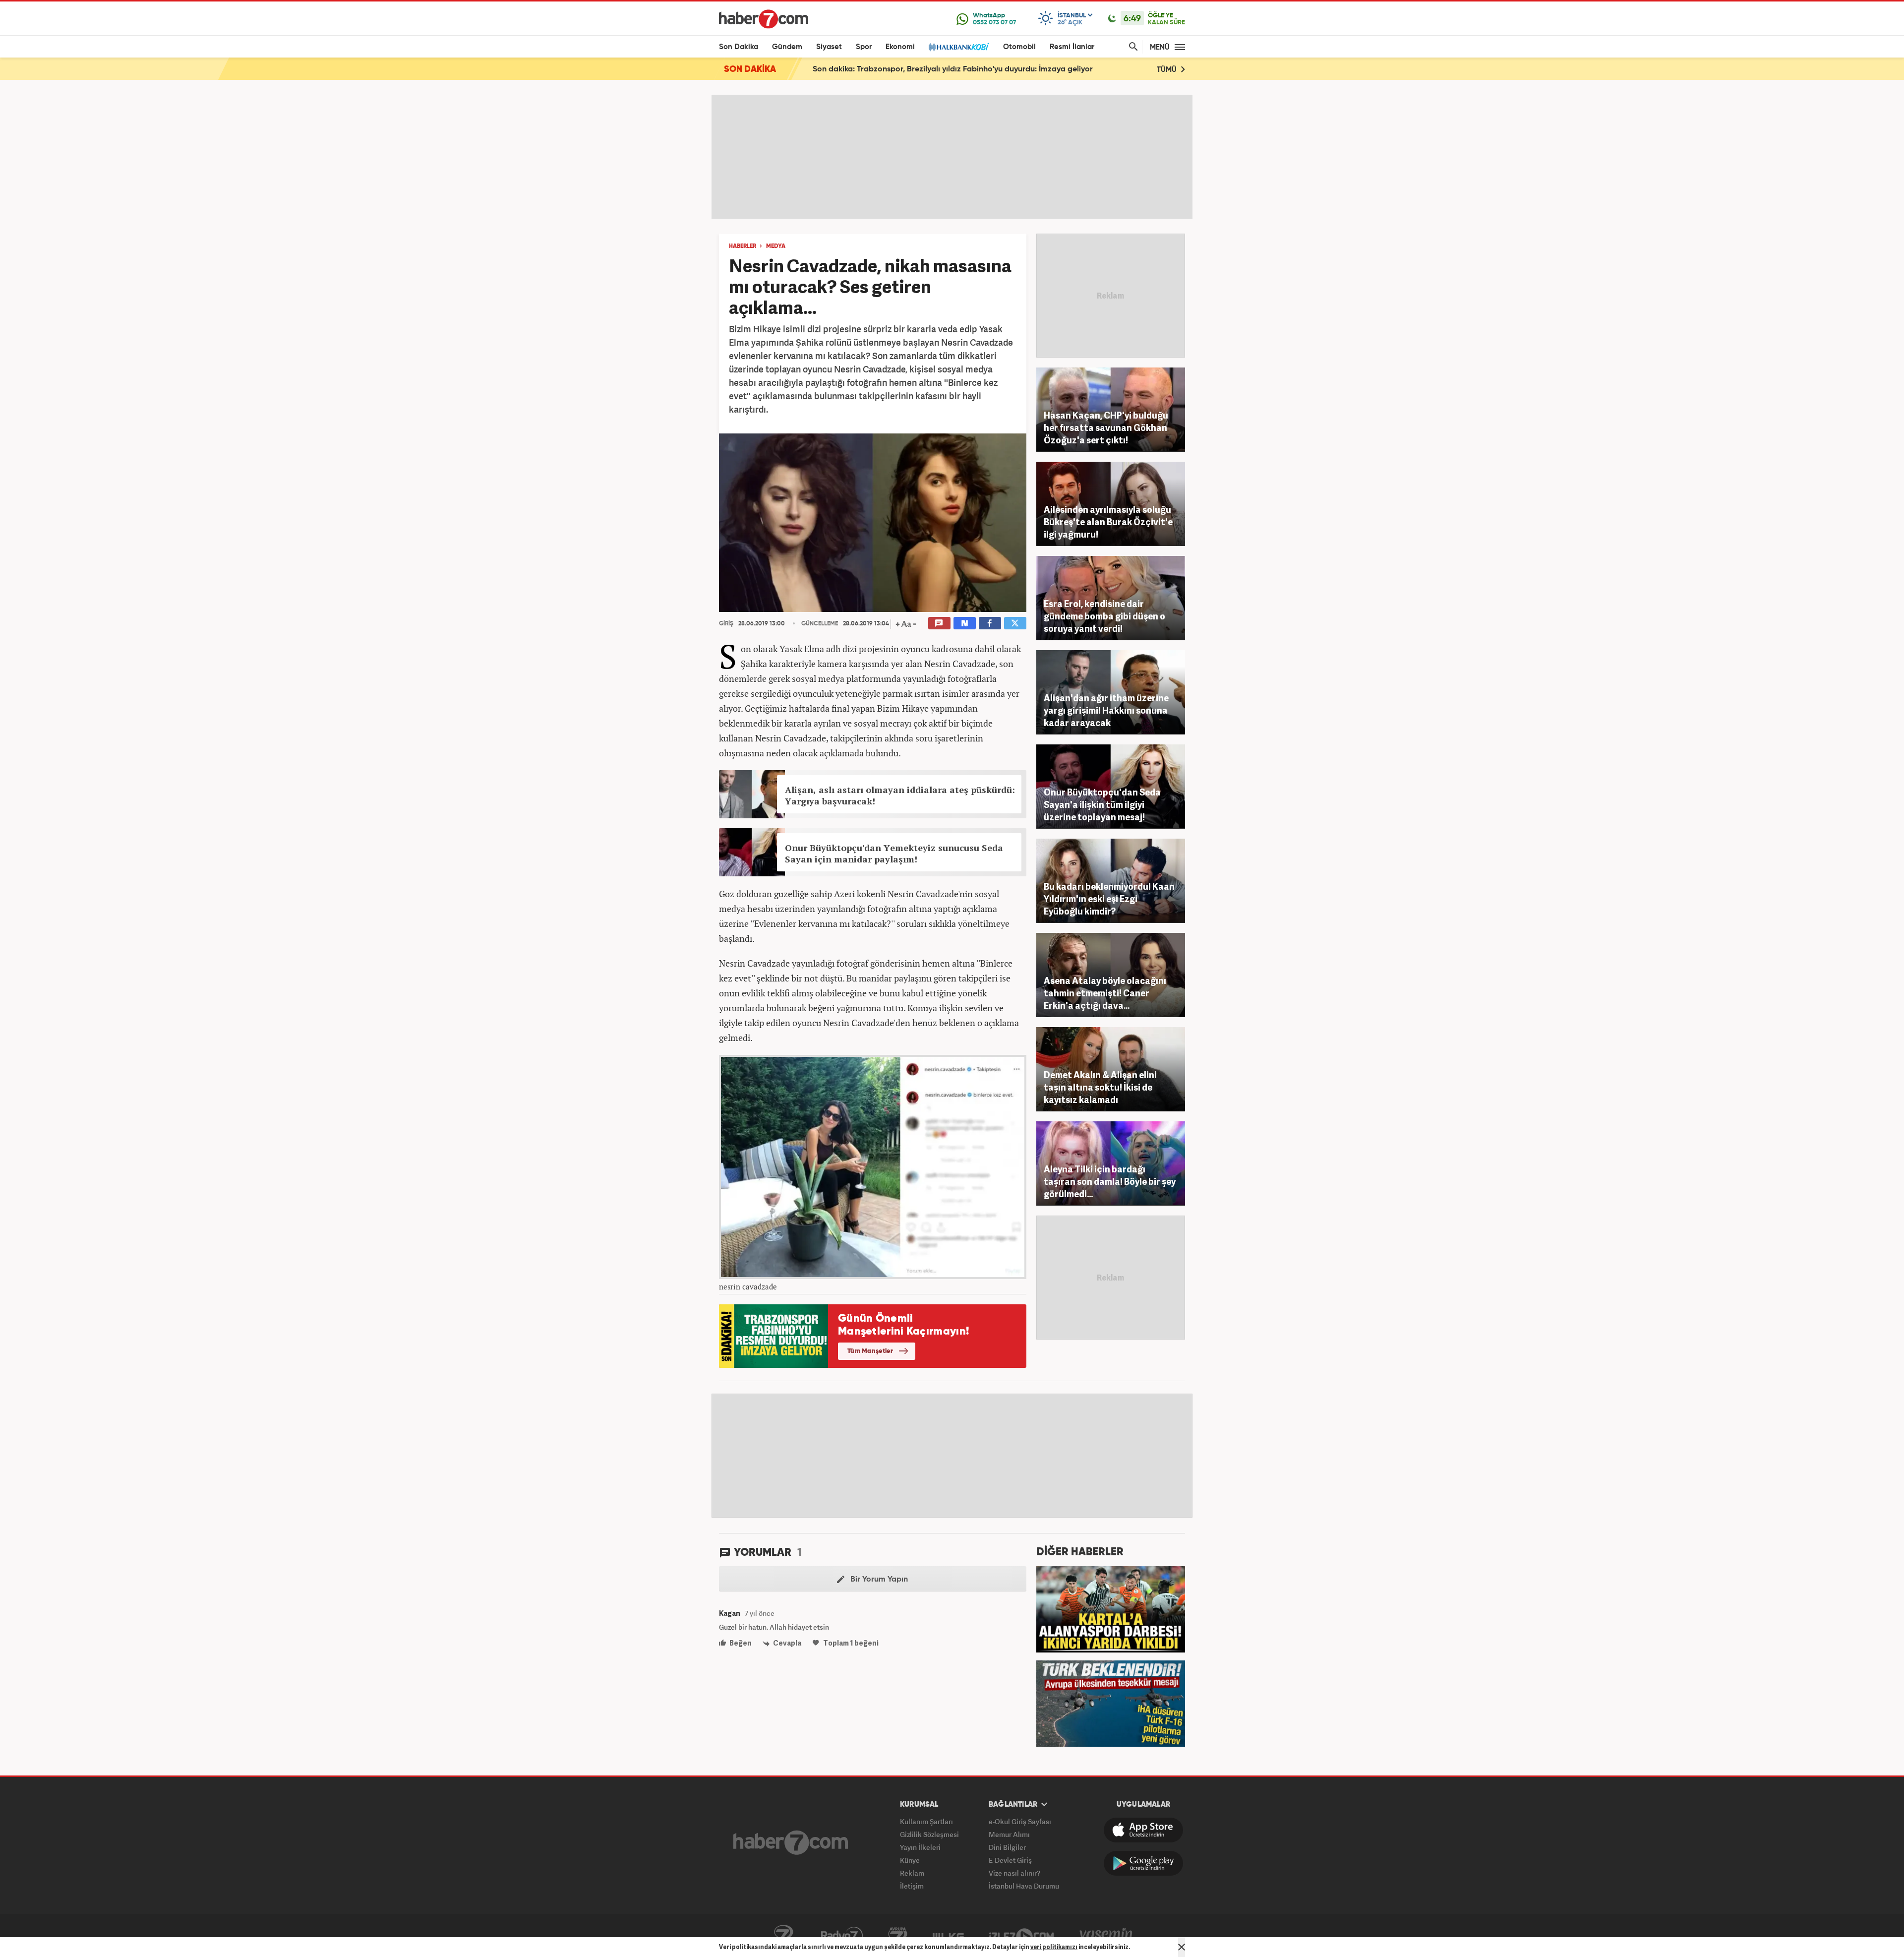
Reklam (912, 1873)
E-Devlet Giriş (1010, 1860)
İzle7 (1021, 1936)
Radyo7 (842, 1936)
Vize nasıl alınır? (1014, 1873)
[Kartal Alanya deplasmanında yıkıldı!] (1111, 1608)
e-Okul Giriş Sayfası (1020, 1821)
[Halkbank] (959, 47)
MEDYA (776, 246)
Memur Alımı (1009, 1834)
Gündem (787, 47)
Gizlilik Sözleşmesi (929, 1834)
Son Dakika (739, 47)
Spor (864, 47)
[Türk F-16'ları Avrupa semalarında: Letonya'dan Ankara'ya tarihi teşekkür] (1111, 1703)
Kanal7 (783, 1936)
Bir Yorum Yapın (878, 1580)
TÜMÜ (1168, 70)
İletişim (912, 1886)
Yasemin (1106, 1936)
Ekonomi (900, 47)
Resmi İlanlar (1072, 47)
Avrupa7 (898, 1936)
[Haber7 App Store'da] (1143, 1830)
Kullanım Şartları (926, 1821)
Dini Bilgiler (1007, 1847)
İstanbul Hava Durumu (1024, 1886)
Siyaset (829, 47)
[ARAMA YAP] (1131, 47)
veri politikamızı (1054, 1947)
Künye (910, 1860)
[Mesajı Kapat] (1182, 1947)
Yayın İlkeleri (920, 1847)
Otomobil (1019, 47)
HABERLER (743, 246)
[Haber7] (764, 19)
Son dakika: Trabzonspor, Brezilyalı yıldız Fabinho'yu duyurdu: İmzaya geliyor (953, 69)
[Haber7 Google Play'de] (1143, 1863)
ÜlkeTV (948, 1936)
